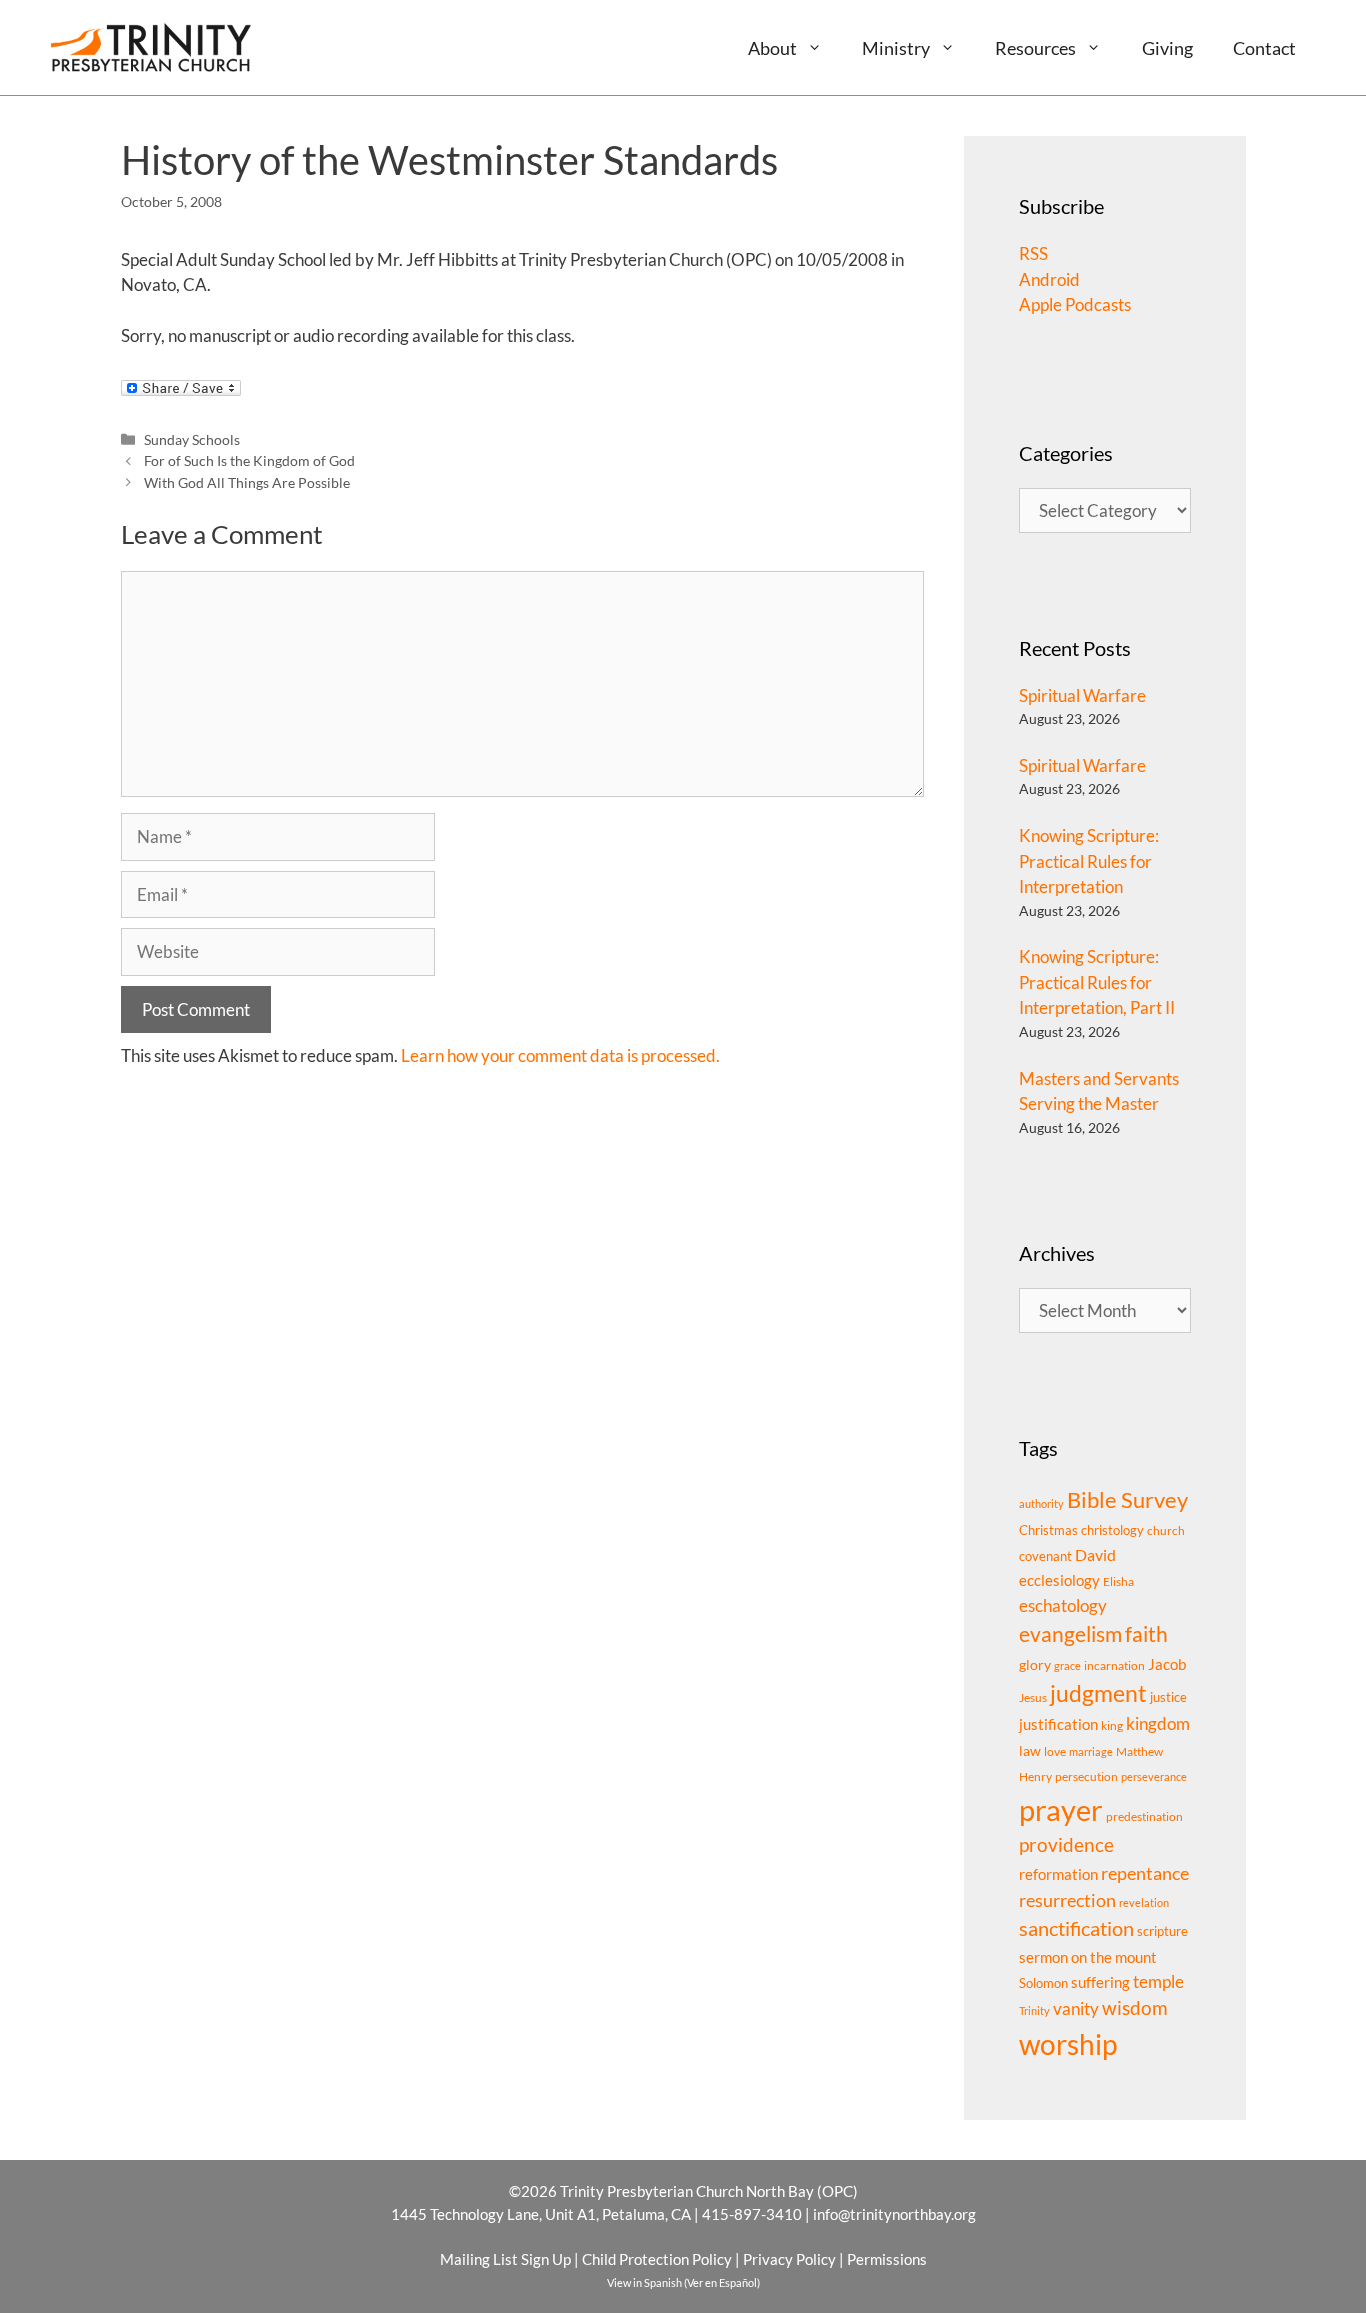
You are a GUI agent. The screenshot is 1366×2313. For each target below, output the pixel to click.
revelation (1144, 1902)
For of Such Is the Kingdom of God (249, 460)
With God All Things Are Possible (247, 482)
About (772, 48)
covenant (1045, 1556)
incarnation (1114, 1665)
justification (1058, 1724)
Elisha (1118, 1581)
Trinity (1034, 2010)
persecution (1086, 1776)
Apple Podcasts (1075, 304)
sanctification (1076, 1928)
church (1166, 1530)
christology (1112, 1530)
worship (1068, 2044)
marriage (1091, 1751)
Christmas (1048, 1530)
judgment (1098, 1693)
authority (1041, 1503)
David (1095, 1554)
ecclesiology (1059, 1580)
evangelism (1070, 1633)
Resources (1035, 48)
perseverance (1154, 1776)
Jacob (1167, 1664)
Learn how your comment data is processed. (560, 1055)
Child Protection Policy (657, 2259)
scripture (1162, 1931)
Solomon (1043, 1983)
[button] (822, 47)
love (1055, 1751)
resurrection (1067, 1900)
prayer (1061, 1809)
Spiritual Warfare (1082, 695)
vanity (1076, 2008)
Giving (1167, 48)
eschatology (1063, 1605)
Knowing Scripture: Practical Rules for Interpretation (1089, 861)
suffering (1100, 1982)
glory (1035, 1664)
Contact (1264, 48)
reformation (1058, 1874)
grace (1067, 1665)
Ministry (896, 48)
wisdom (1135, 2008)
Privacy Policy (789, 2259)
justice (1168, 1697)
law (1030, 1750)
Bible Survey (1127, 1499)
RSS (1033, 253)
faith (1146, 1634)
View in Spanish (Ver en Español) (683, 2282)
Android (1049, 279)
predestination (1144, 1816)
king (1112, 1725)
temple (1158, 1981)
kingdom (1158, 1723)
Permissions (887, 2259)
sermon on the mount (1088, 1957)
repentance (1145, 1873)
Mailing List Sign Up (505, 2259)
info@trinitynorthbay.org (894, 2214)
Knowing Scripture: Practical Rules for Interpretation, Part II (1097, 982)
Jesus (1033, 1697)
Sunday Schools (192, 439)
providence (1066, 1845)
